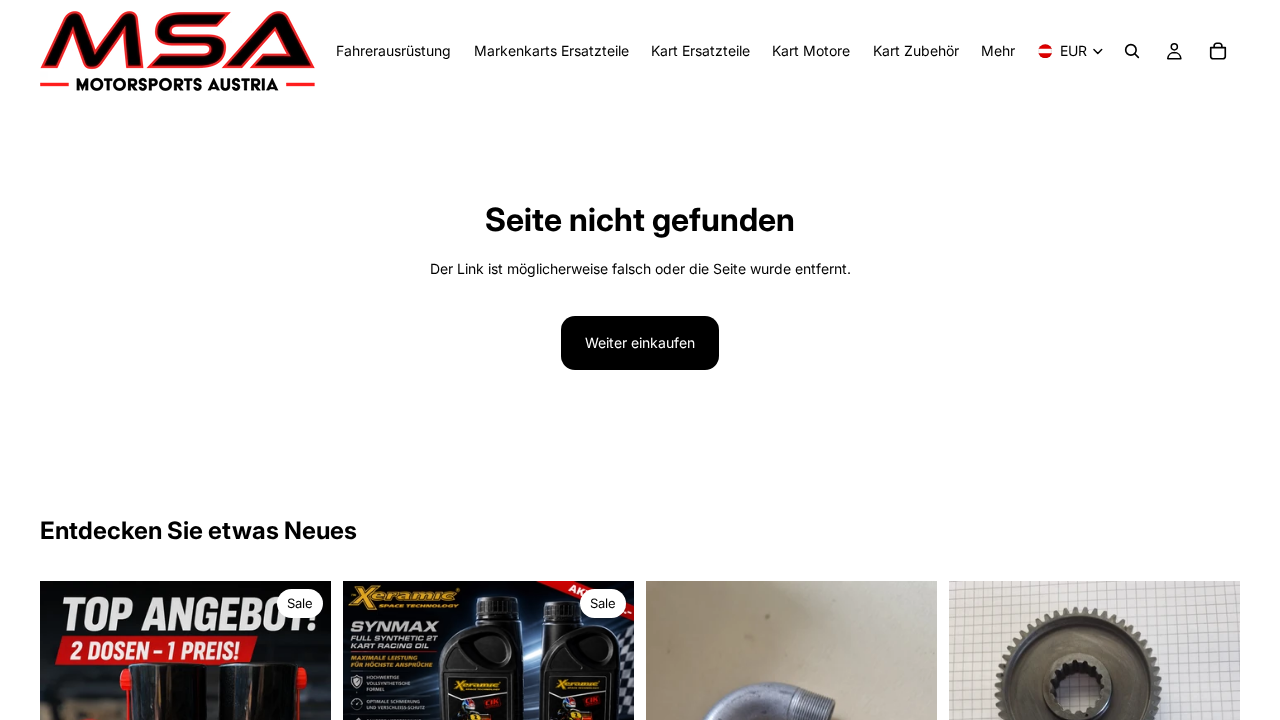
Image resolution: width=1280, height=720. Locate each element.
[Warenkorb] (1218, 51)
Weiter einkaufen (640, 342)
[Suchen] (1132, 51)
